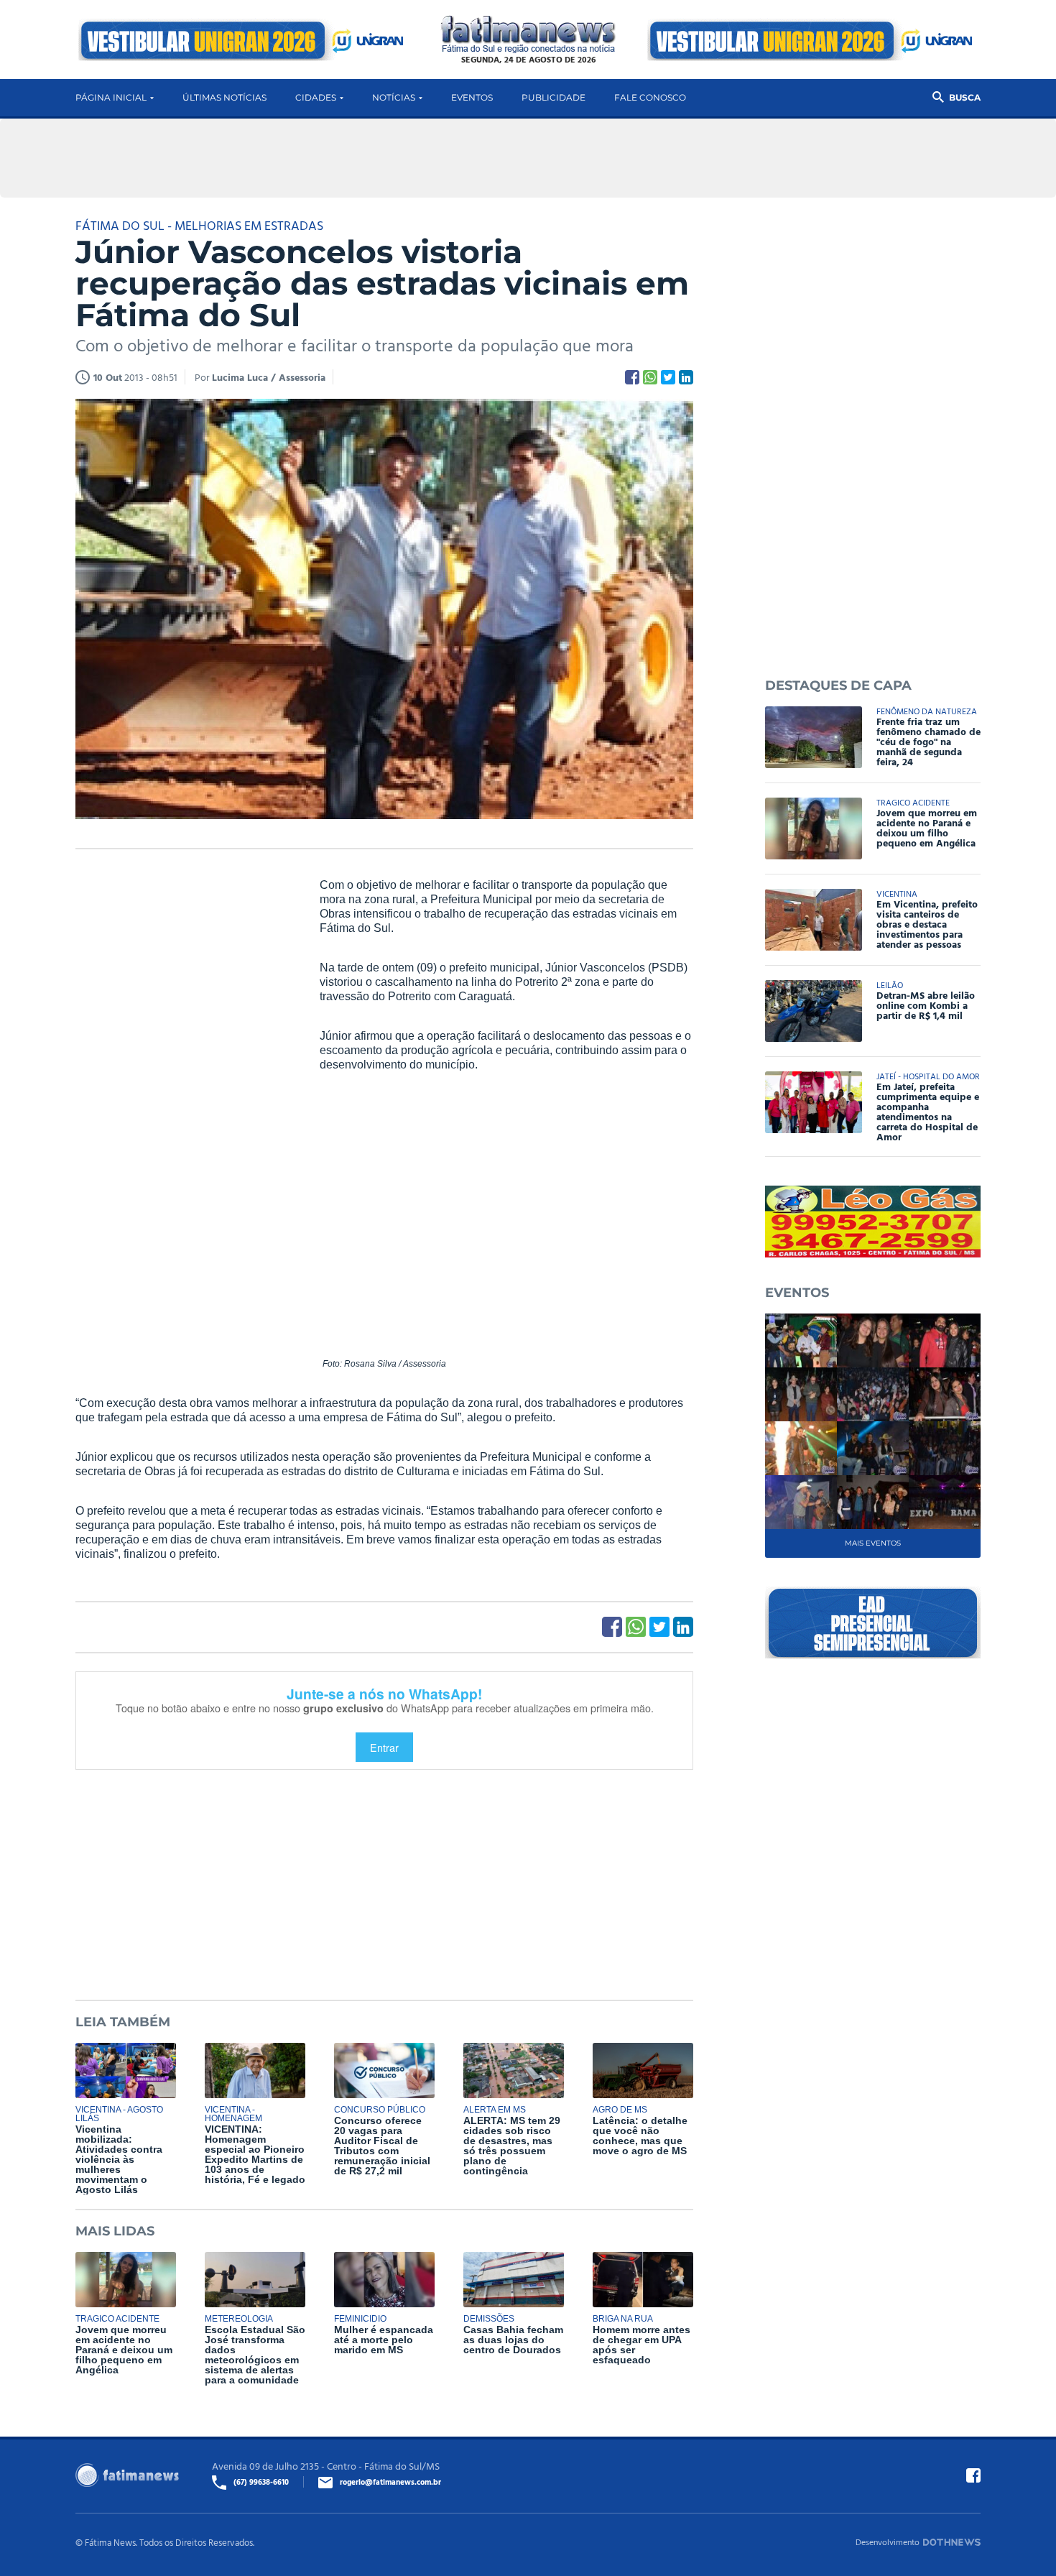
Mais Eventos (873, 1543)
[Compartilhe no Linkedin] (686, 377)
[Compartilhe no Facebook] (632, 377)
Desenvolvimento (888, 2542)
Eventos (472, 97)
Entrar (384, 1747)
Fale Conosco (650, 97)
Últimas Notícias (224, 97)
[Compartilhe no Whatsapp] (650, 377)
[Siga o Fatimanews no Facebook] (973, 2475)
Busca (965, 97)
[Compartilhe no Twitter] (668, 377)
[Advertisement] (183, 1097)
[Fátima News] (528, 35)
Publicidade (554, 97)
